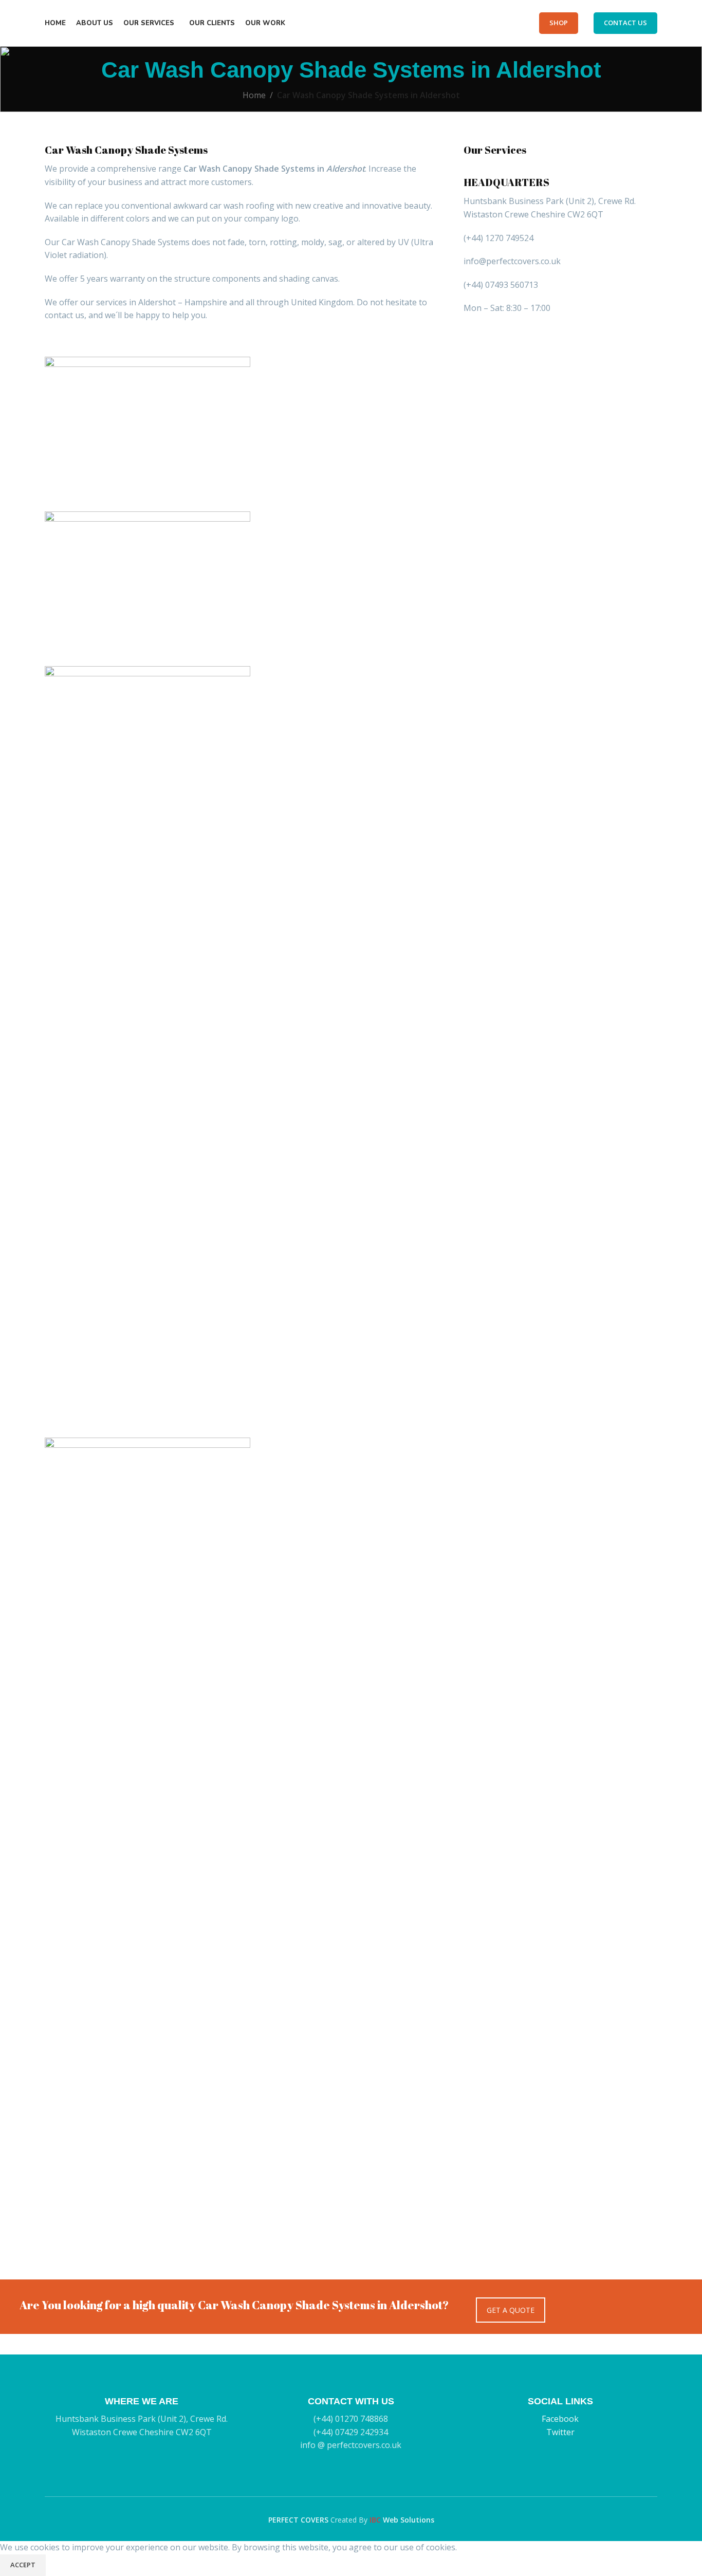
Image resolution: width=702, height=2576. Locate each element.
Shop (559, 23)
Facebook (560, 2419)
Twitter (560, 2432)
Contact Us (625, 23)
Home (254, 95)
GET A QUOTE (511, 2310)
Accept (23, 2565)
